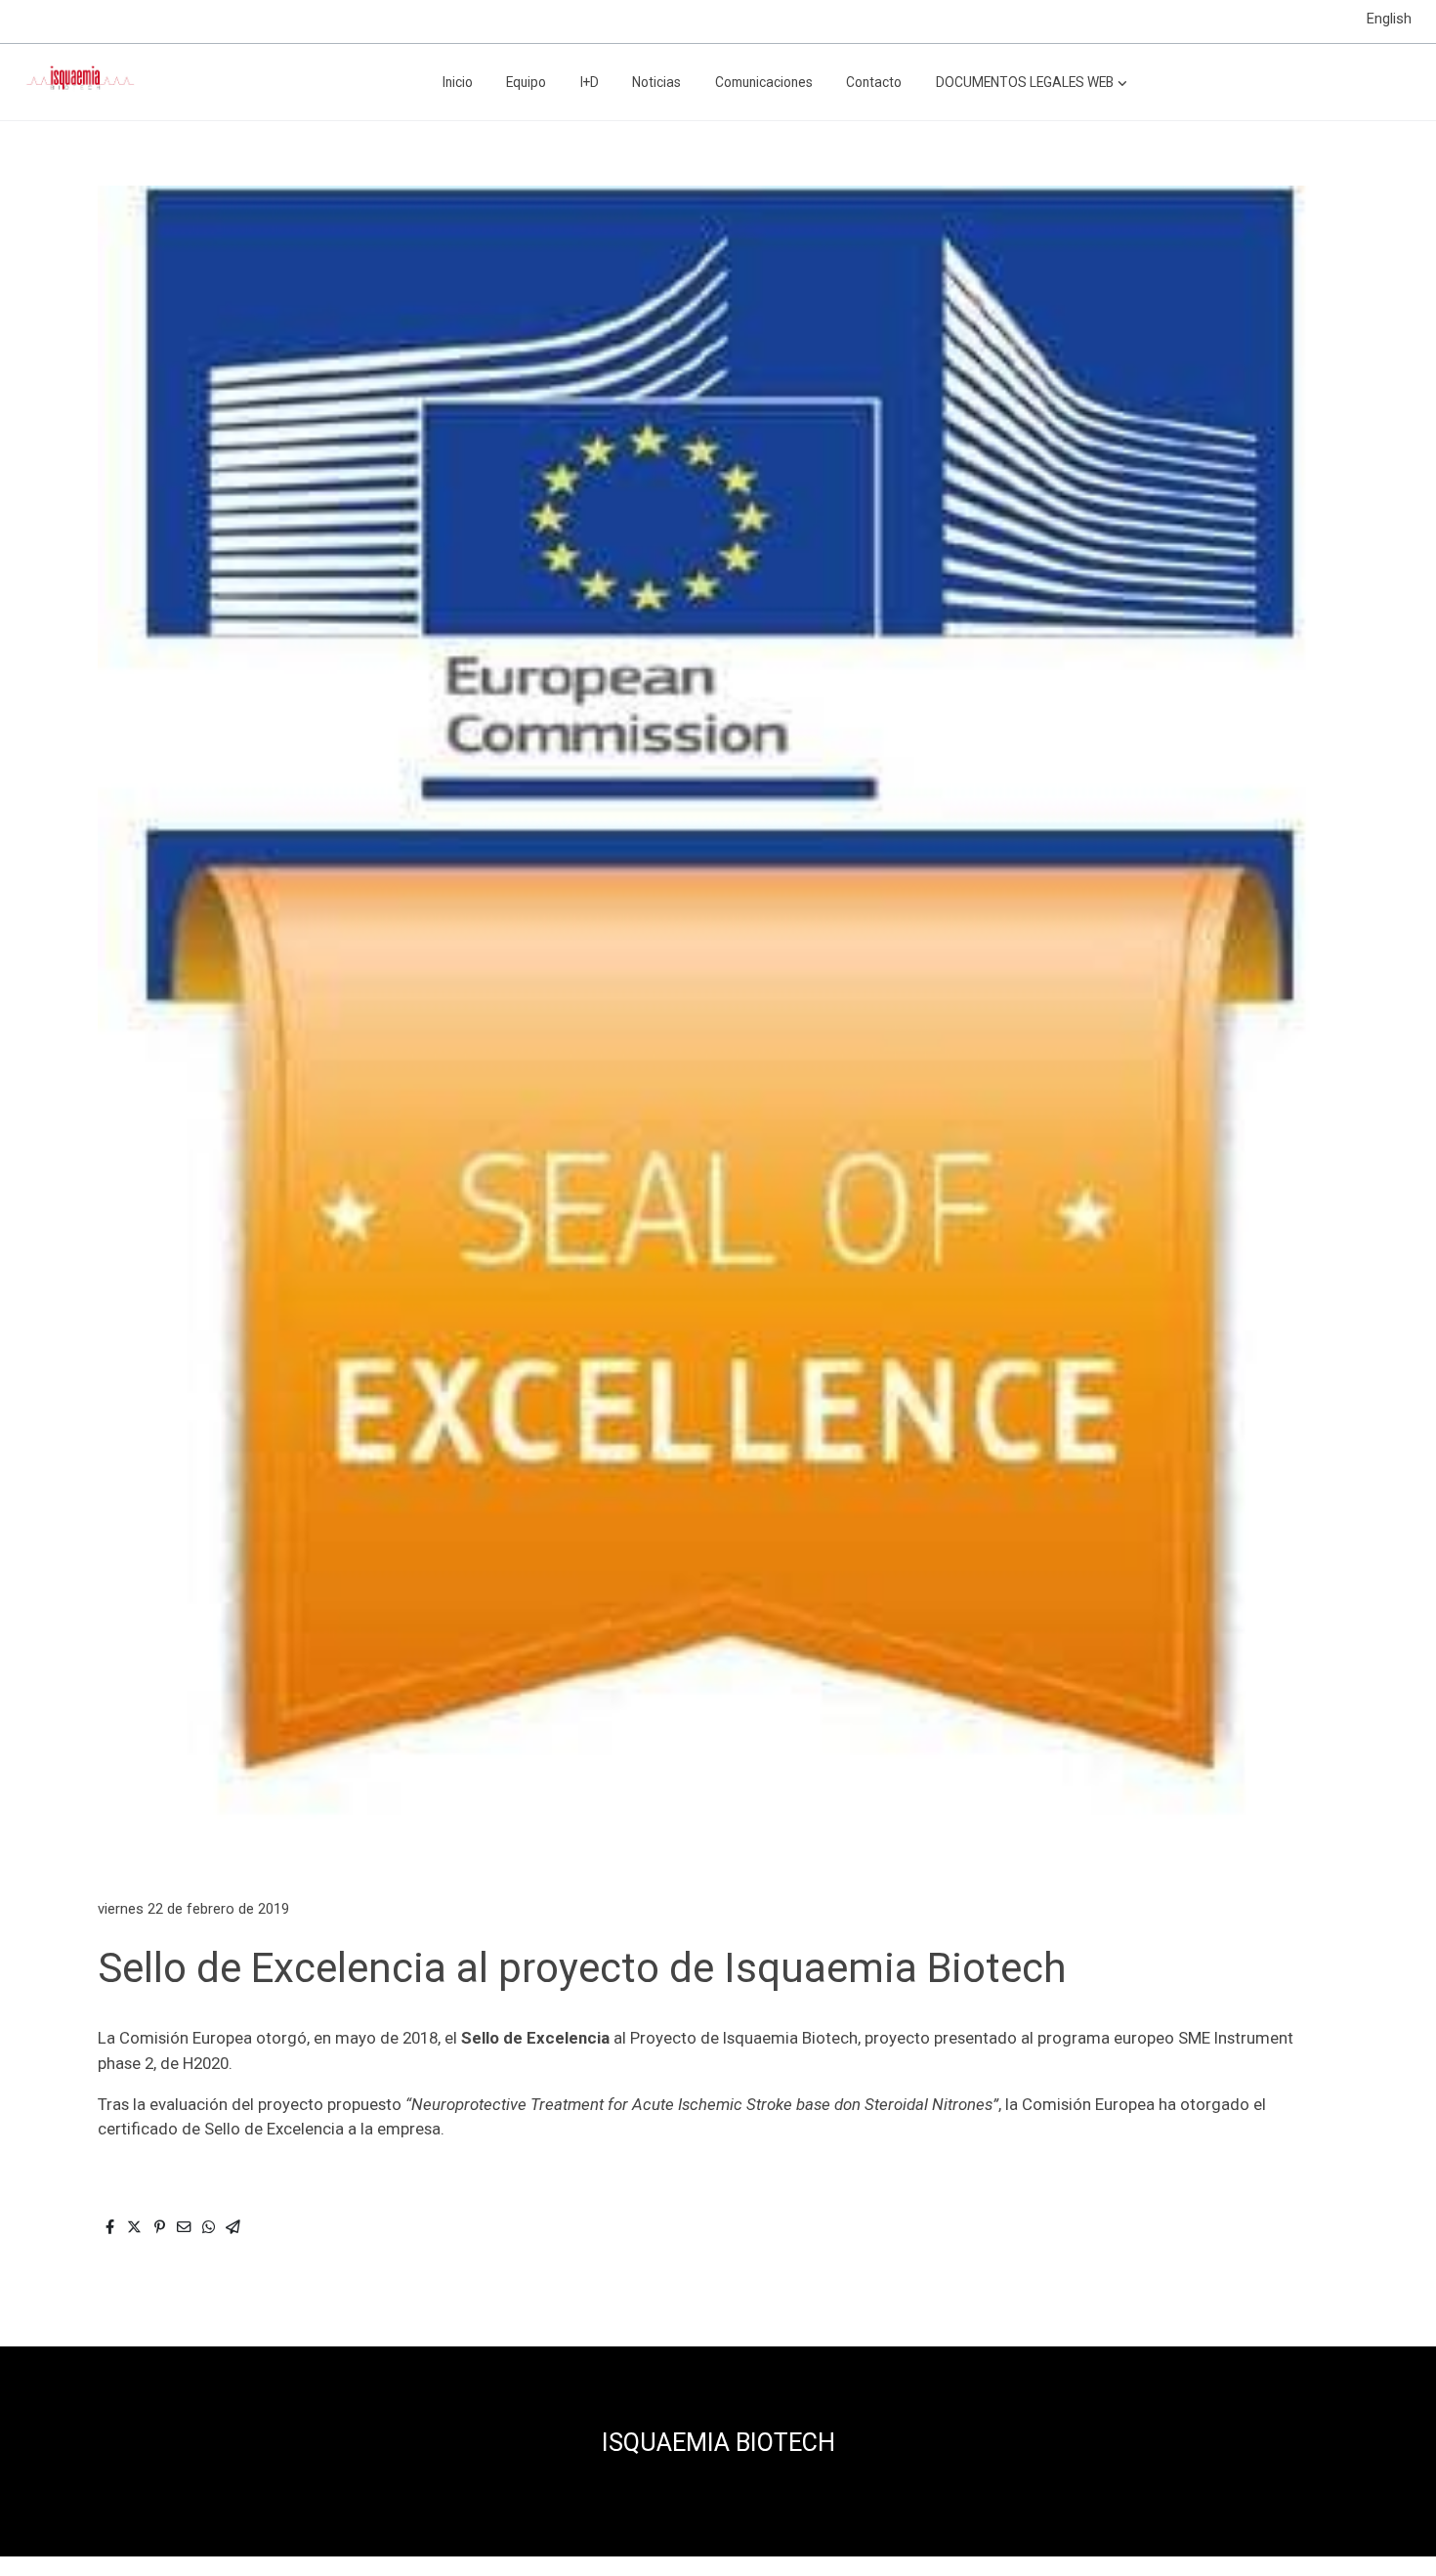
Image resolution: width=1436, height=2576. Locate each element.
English (1389, 19)
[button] (1032, 82)
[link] (79, 82)
